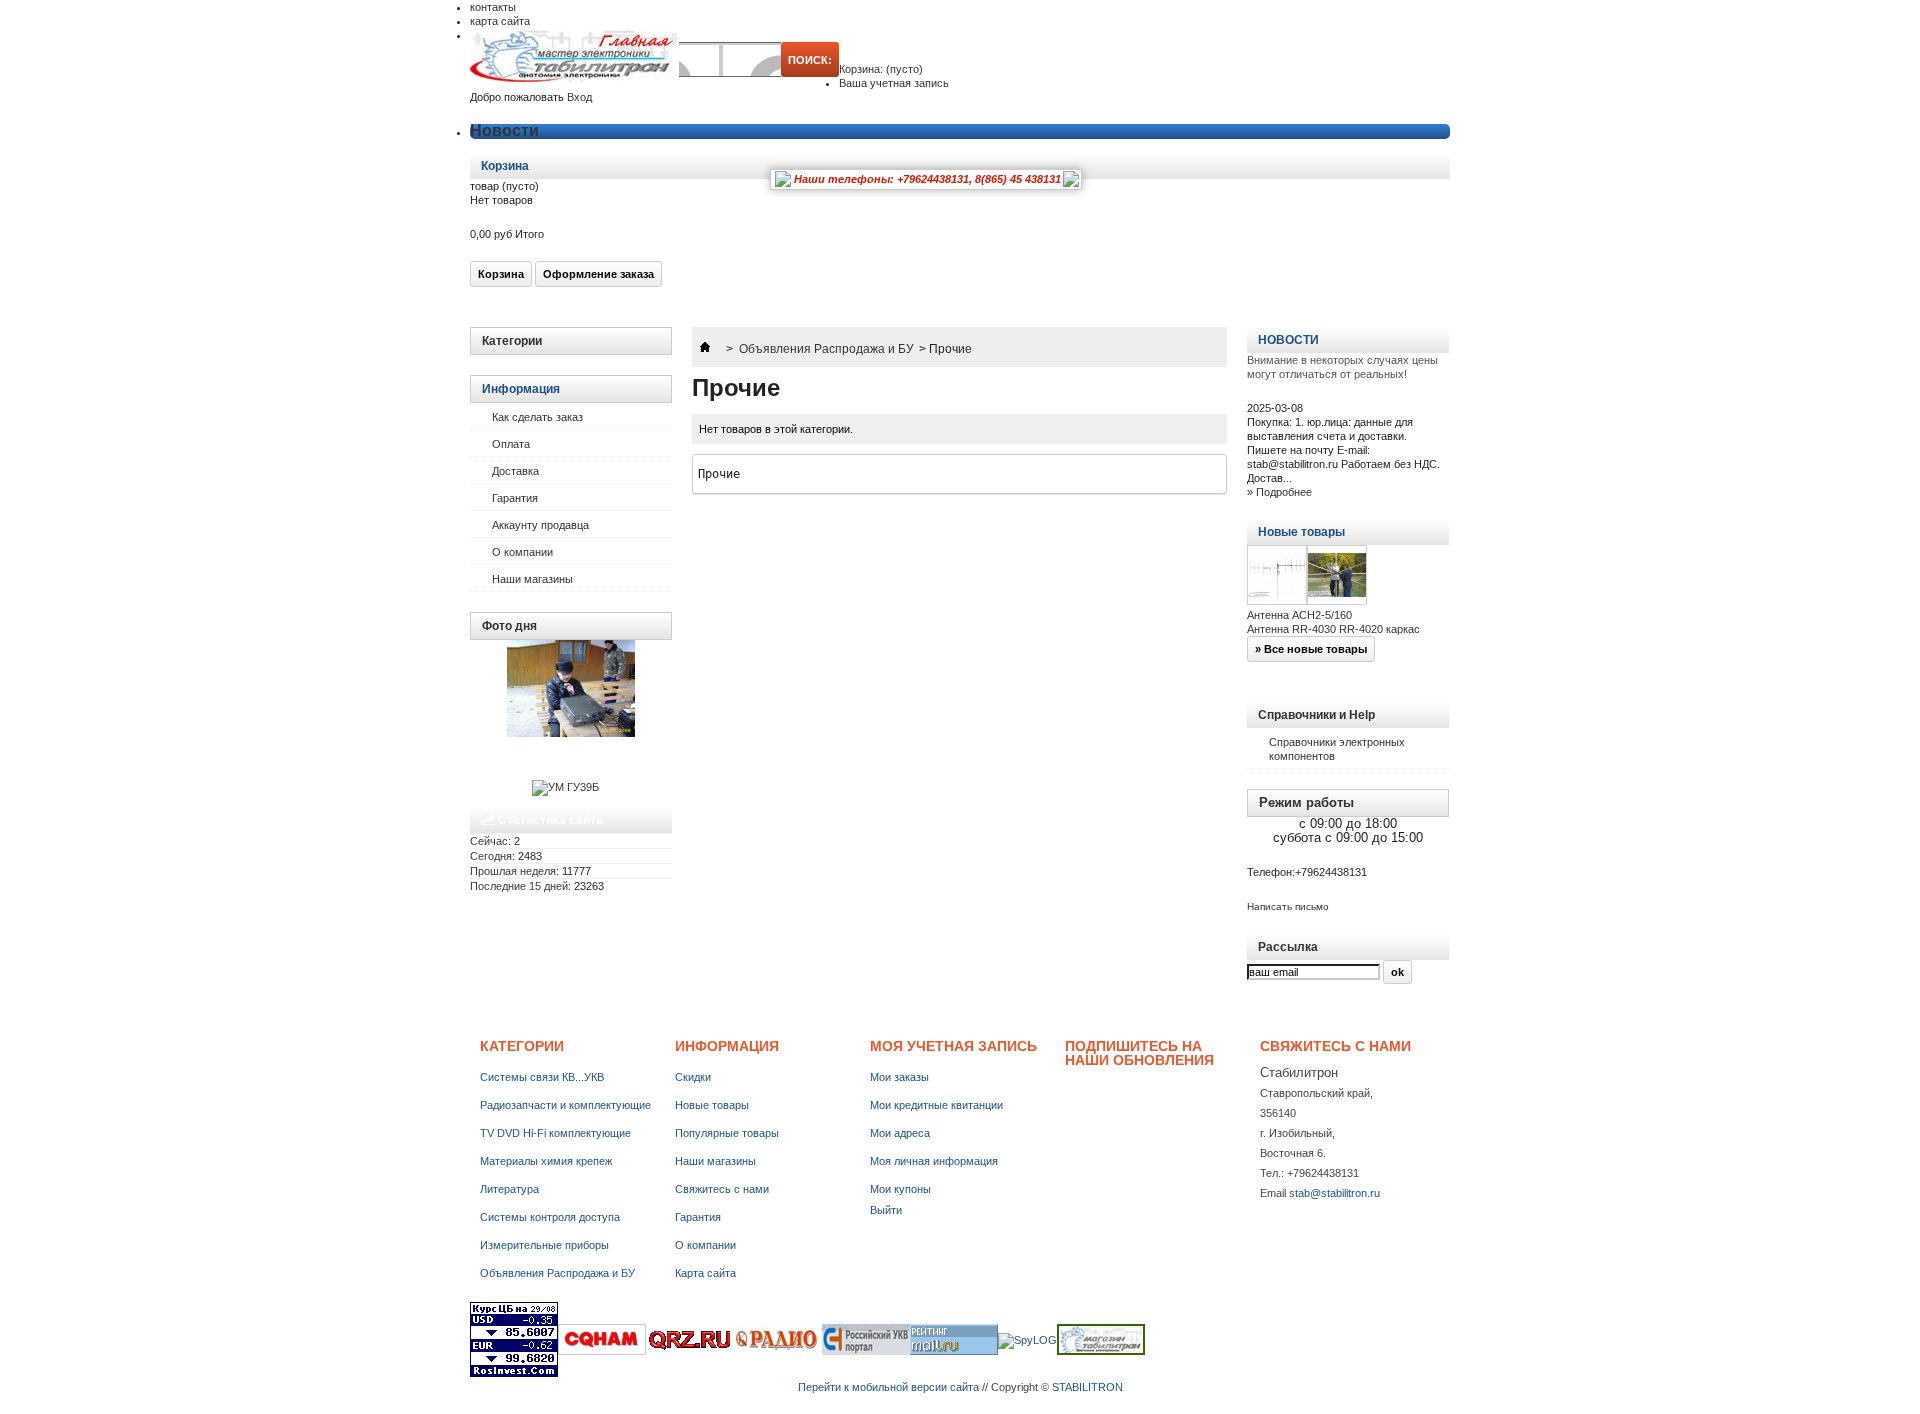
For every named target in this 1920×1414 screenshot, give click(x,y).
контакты (493, 7)
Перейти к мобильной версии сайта (888, 1387)
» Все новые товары (1311, 649)
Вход (579, 97)
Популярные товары (727, 1133)
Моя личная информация (934, 1161)
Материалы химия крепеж (546, 1161)
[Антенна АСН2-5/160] (1277, 576)
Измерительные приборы (544, 1245)
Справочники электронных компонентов (1337, 749)
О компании (522, 552)
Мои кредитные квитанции (936, 1105)
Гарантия (515, 498)
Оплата (511, 444)
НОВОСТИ (1288, 340)
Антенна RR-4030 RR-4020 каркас (1333, 629)
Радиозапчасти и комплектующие (565, 1105)
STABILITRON (1087, 1387)
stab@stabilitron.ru (1334, 1193)
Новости (504, 130)
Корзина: (881, 69)
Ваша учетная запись (894, 83)
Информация (521, 389)
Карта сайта (705, 1273)
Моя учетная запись (953, 1046)
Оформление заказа (598, 274)
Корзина (506, 166)
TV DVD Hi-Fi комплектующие (555, 1133)
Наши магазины (532, 579)
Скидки (693, 1077)
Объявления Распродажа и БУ (826, 349)
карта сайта (500, 21)
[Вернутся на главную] (705, 349)
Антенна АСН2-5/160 (1299, 615)
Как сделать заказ (537, 417)
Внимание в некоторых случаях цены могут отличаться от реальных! (1342, 367)
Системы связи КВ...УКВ (542, 1077)
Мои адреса (900, 1133)
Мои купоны (900, 1189)
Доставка (515, 471)
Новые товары (1301, 532)
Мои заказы (899, 1077)
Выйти (886, 1210)
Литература (509, 1189)
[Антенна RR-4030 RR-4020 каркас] (1337, 576)
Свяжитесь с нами (722, 1189)
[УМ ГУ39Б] (565, 787)
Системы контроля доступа (550, 1217)
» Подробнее (1279, 492)
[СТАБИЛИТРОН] (574, 57)
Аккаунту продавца (540, 525)
